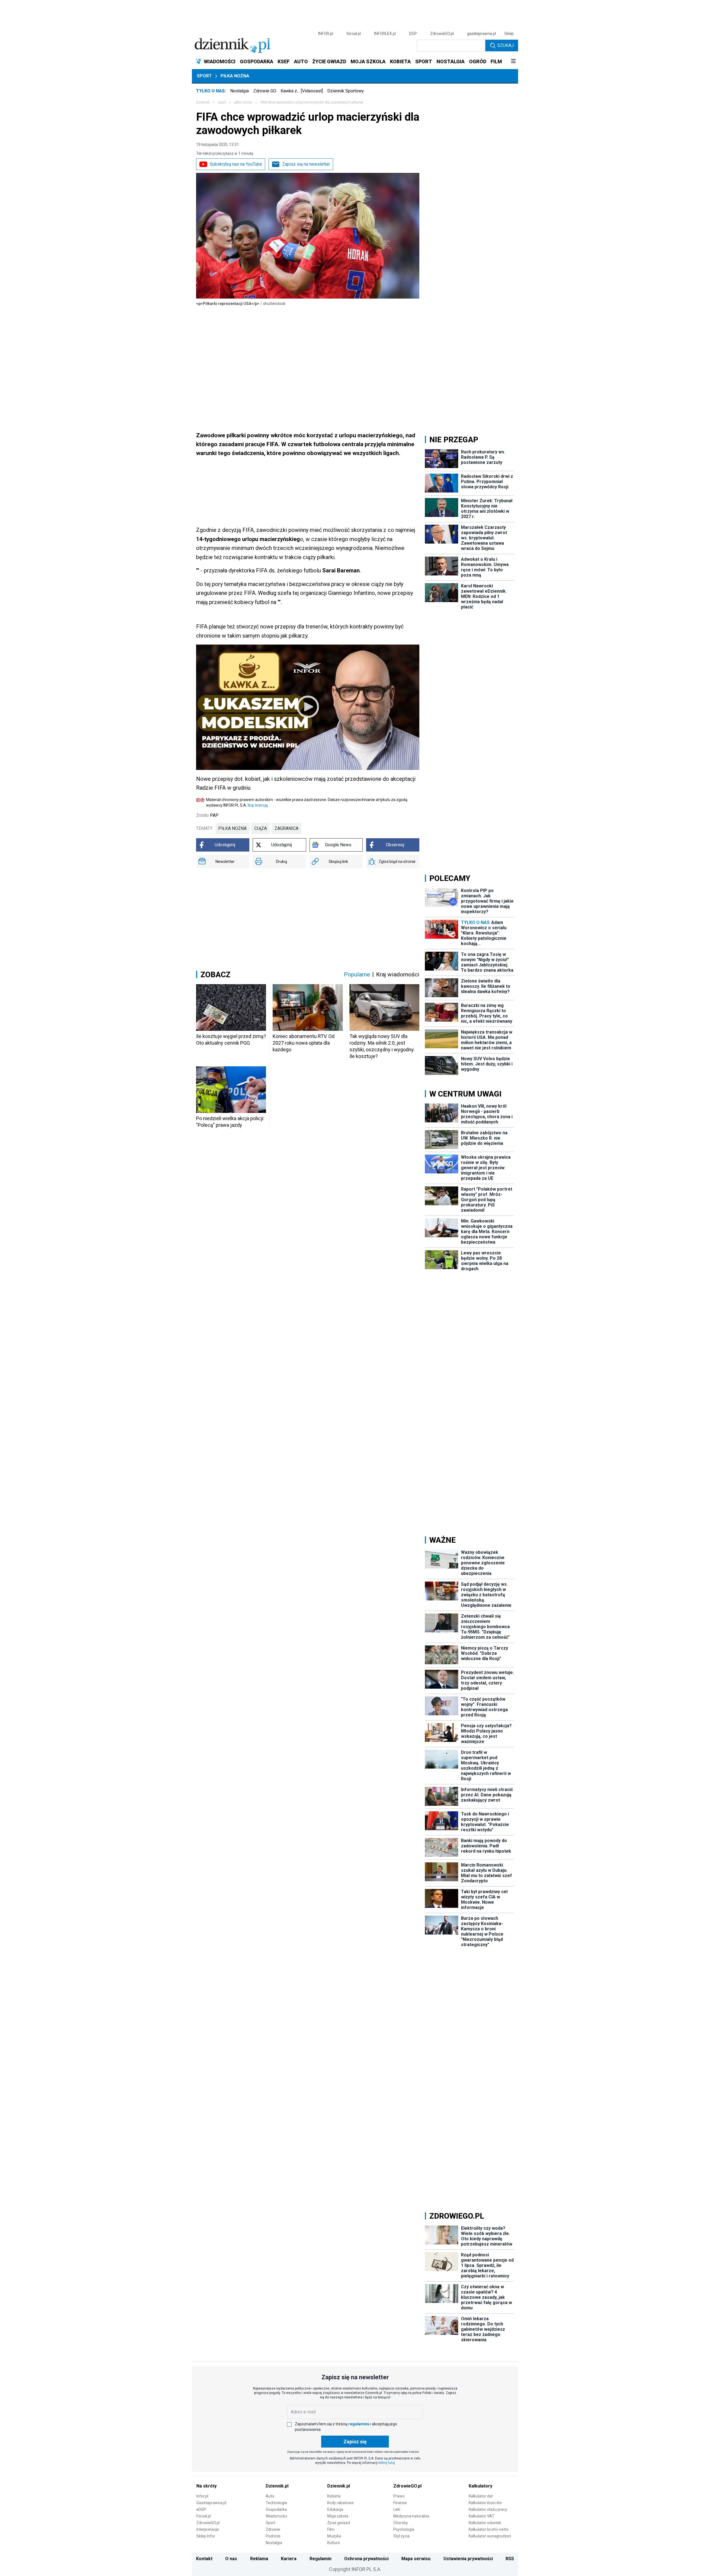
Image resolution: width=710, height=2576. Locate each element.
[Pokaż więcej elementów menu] (513, 62)
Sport (204, 76)
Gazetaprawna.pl (211, 2503)
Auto (270, 2496)
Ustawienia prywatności (468, 2559)
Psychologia (404, 2529)
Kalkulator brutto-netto (489, 2529)
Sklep (509, 34)
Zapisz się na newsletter (306, 164)
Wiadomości (276, 2516)
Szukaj (505, 45)
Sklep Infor (206, 2536)
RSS (510, 2559)
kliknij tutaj (387, 2463)
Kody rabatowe (340, 2503)
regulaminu (359, 2424)
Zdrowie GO (265, 91)
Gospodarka (276, 2509)
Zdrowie (273, 2529)
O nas (231, 2559)
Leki (397, 2509)
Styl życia (401, 2536)
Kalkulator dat (481, 2496)
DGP (413, 34)
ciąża (261, 828)
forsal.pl (354, 34)
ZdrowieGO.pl (442, 34)
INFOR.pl (326, 34)
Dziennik (203, 102)
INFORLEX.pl (385, 34)
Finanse (400, 2503)
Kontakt (204, 2559)
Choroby (401, 2523)
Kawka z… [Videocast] (302, 91)
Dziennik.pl (277, 2486)
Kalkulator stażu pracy (488, 2509)
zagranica (286, 828)
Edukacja (335, 2509)
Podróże (273, 2536)
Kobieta (334, 2496)
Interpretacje (208, 2529)
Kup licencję (258, 805)
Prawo (399, 2496)
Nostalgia (239, 91)
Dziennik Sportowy (346, 91)
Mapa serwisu (416, 2559)
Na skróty (206, 2486)
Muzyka (334, 2536)
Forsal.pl (204, 2516)
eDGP (201, 2509)
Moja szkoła (338, 2516)
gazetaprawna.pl (481, 34)
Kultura (334, 2543)
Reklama (259, 2559)
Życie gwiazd (339, 2523)
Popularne (357, 974)
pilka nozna (243, 102)
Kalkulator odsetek (485, 2523)
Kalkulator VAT (481, 2516)
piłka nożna (232, 828)
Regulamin (320, 2559)
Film (331, 2529)
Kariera (289, 2559)
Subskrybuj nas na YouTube (236, 164)
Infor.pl (202, 2496)
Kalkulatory (480, 2486)
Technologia (276, 2503)
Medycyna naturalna (411, 2516)
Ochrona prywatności (366, 2559)
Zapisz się (355, 2442)
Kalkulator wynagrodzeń (490, 2536)
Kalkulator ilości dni (485, 2503)
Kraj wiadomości (398, 974)
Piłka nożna (235, 76)
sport (222, 102)
